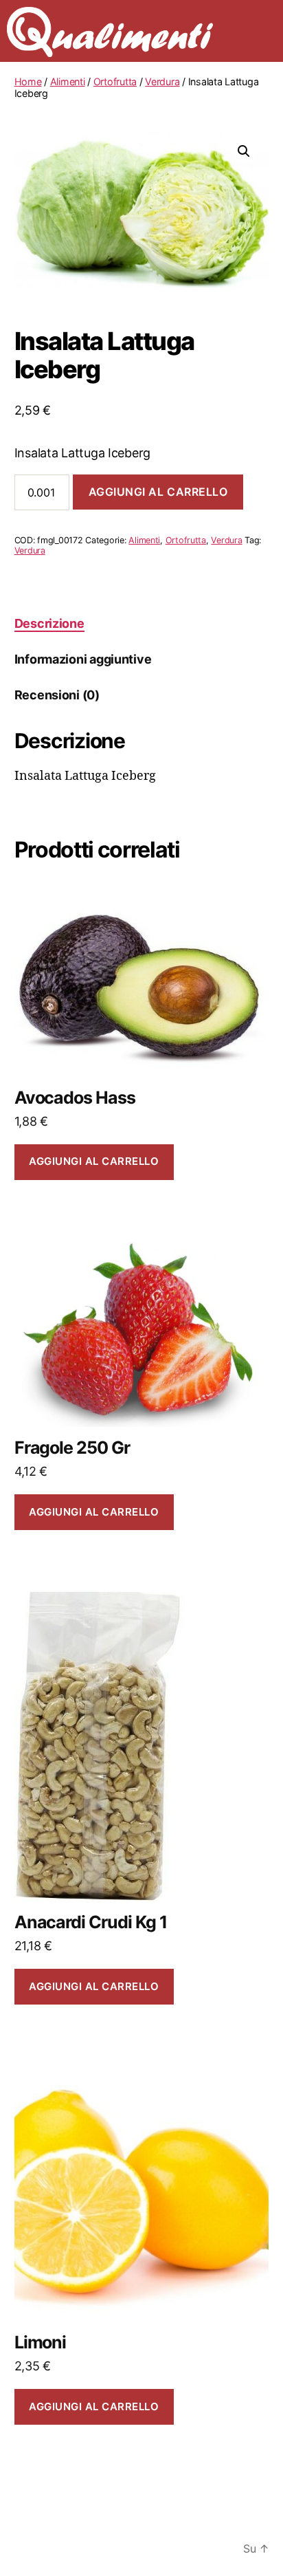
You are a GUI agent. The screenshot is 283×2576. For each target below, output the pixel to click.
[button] (244, 151)
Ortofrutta (115, 81)
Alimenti (68, 81)
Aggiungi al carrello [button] (94, 1161)
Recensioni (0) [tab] (57, 695)
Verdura (162, 81)
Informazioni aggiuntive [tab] (83, 659)
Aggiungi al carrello (158, 492)
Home (28, 81)
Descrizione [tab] (49, 623)
